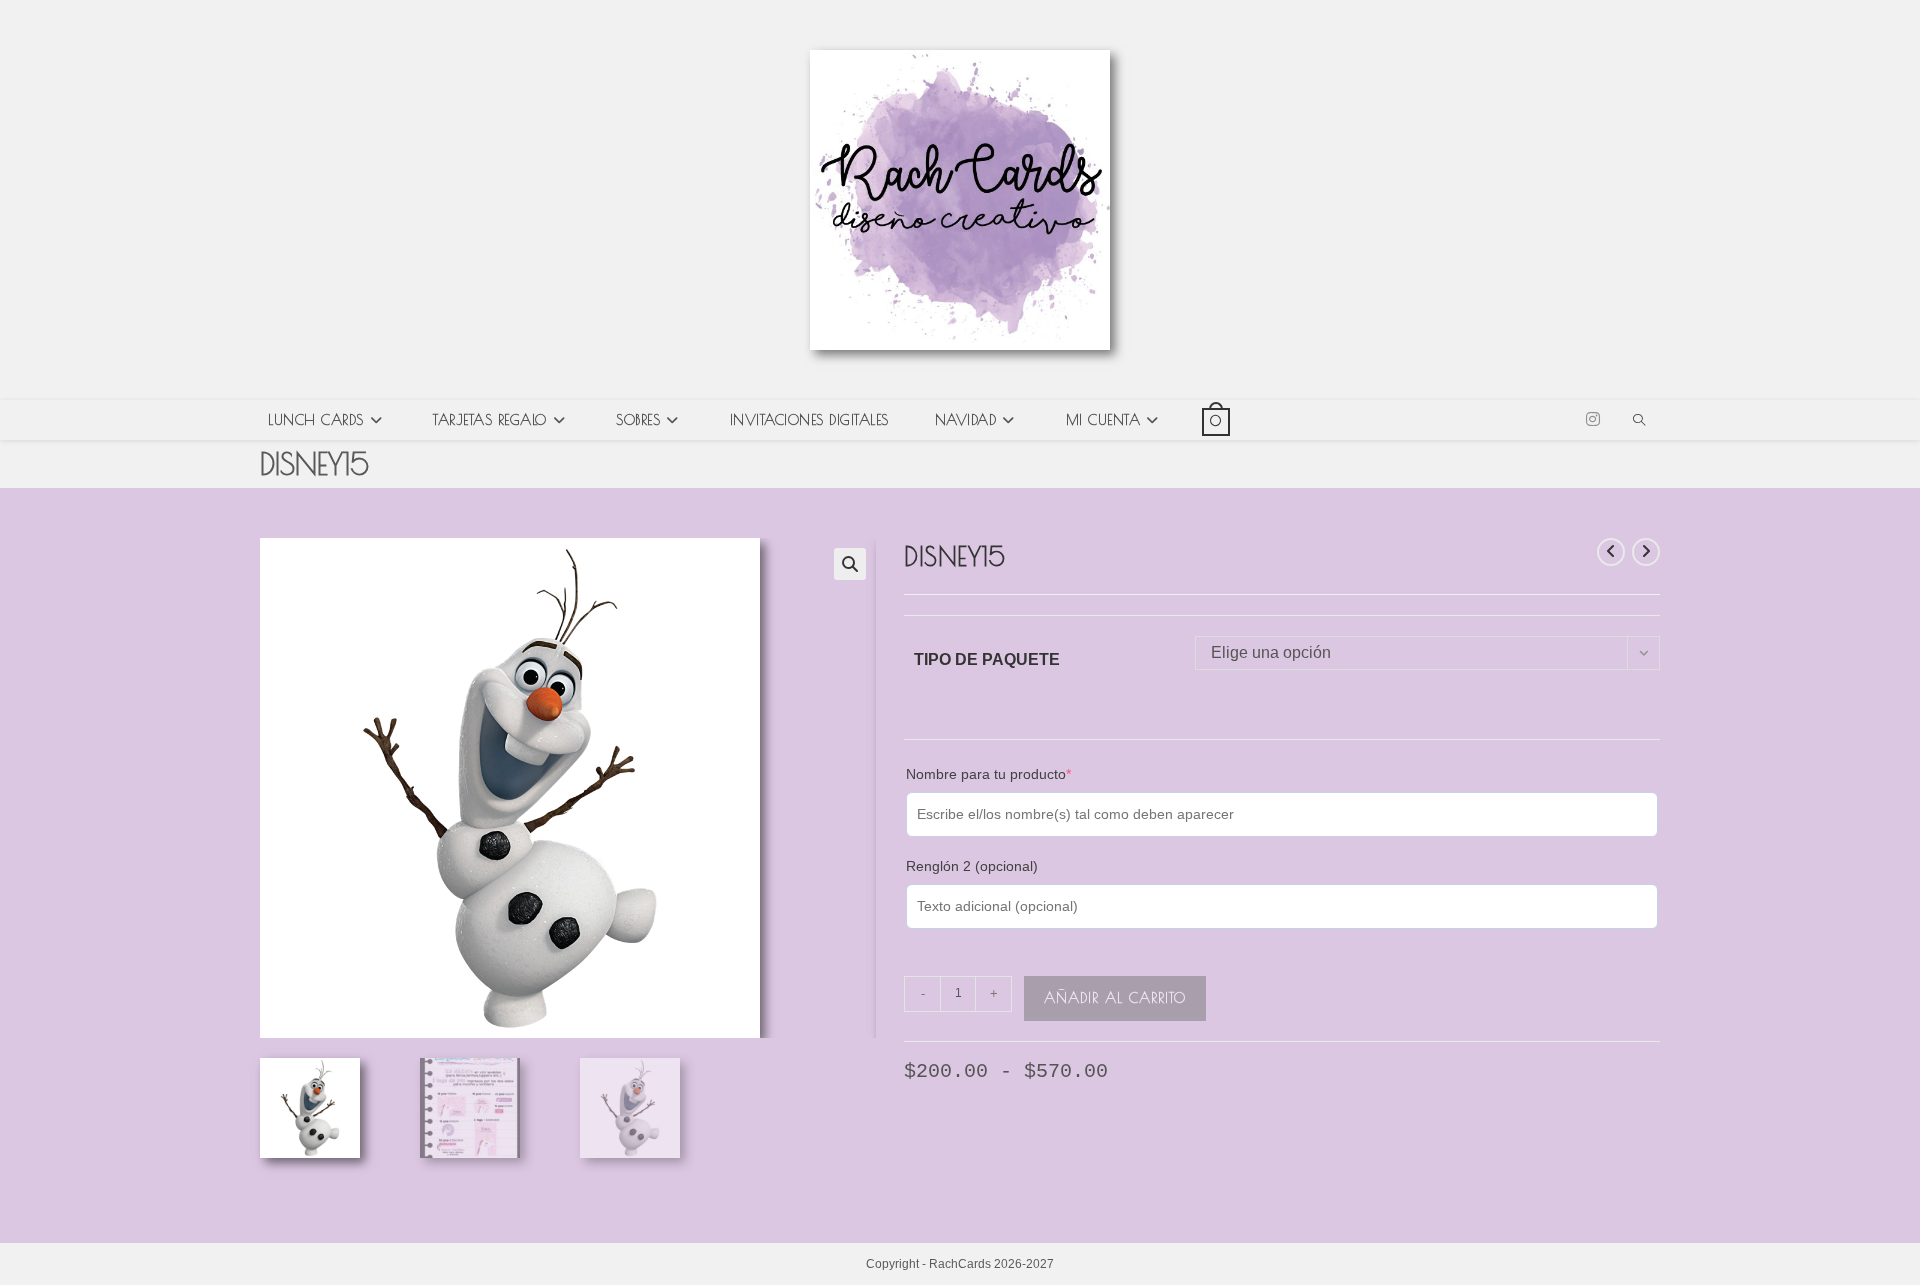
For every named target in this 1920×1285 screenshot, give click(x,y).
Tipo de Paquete (987, 659)
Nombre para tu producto (1019, 773)
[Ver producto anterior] (1611, 552)
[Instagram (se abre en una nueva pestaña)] (1593, 419)
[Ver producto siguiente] (1646, 552)
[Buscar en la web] (1639, 422)
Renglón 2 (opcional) (972, 866)
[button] (850, 564)
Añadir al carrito (1115, 998)
